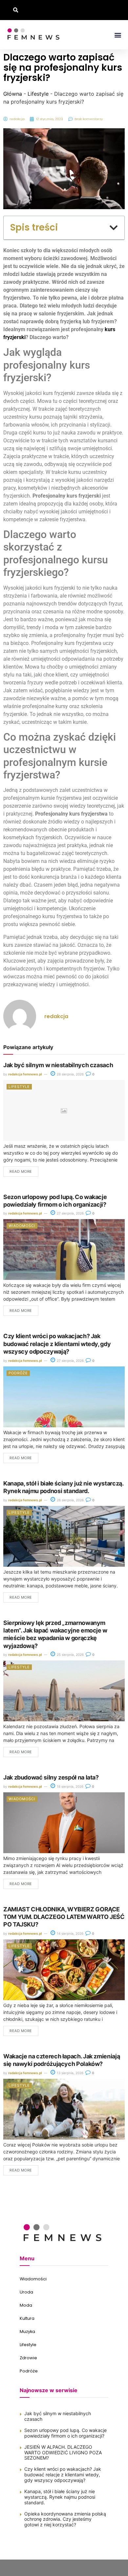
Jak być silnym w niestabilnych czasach (58, 1065)
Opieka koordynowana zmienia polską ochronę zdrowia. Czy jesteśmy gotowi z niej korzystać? (65, 2519)
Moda (26, 2305)
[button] (16, 10)
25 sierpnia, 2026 (70, 1655)
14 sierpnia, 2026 (70, 1933)
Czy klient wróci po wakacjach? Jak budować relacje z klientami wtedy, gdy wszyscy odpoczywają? (57, 1344)
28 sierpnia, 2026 (70, 1074)
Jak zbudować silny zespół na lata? (51, 1777)
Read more (21, 1171)
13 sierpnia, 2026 (70, 2073)
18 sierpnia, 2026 (70, 1786)
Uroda (26, 2292)
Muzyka (27, 2331)
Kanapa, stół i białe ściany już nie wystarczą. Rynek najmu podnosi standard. (60, 2497)
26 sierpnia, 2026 (70, 1500)
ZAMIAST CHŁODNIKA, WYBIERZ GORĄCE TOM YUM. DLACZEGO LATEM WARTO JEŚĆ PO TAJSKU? (64, 1917)
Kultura (27, 2318)
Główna (13, 94)
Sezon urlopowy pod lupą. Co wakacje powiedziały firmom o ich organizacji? (65, 2433)
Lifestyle (38, 94)
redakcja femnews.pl (25, 1074)
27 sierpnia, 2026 (70, 1213)
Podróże (18, 1373)
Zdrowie (28, 2358)
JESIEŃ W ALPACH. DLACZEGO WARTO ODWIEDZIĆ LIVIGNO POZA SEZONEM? (63, 2453)
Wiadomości (22, 1226)
